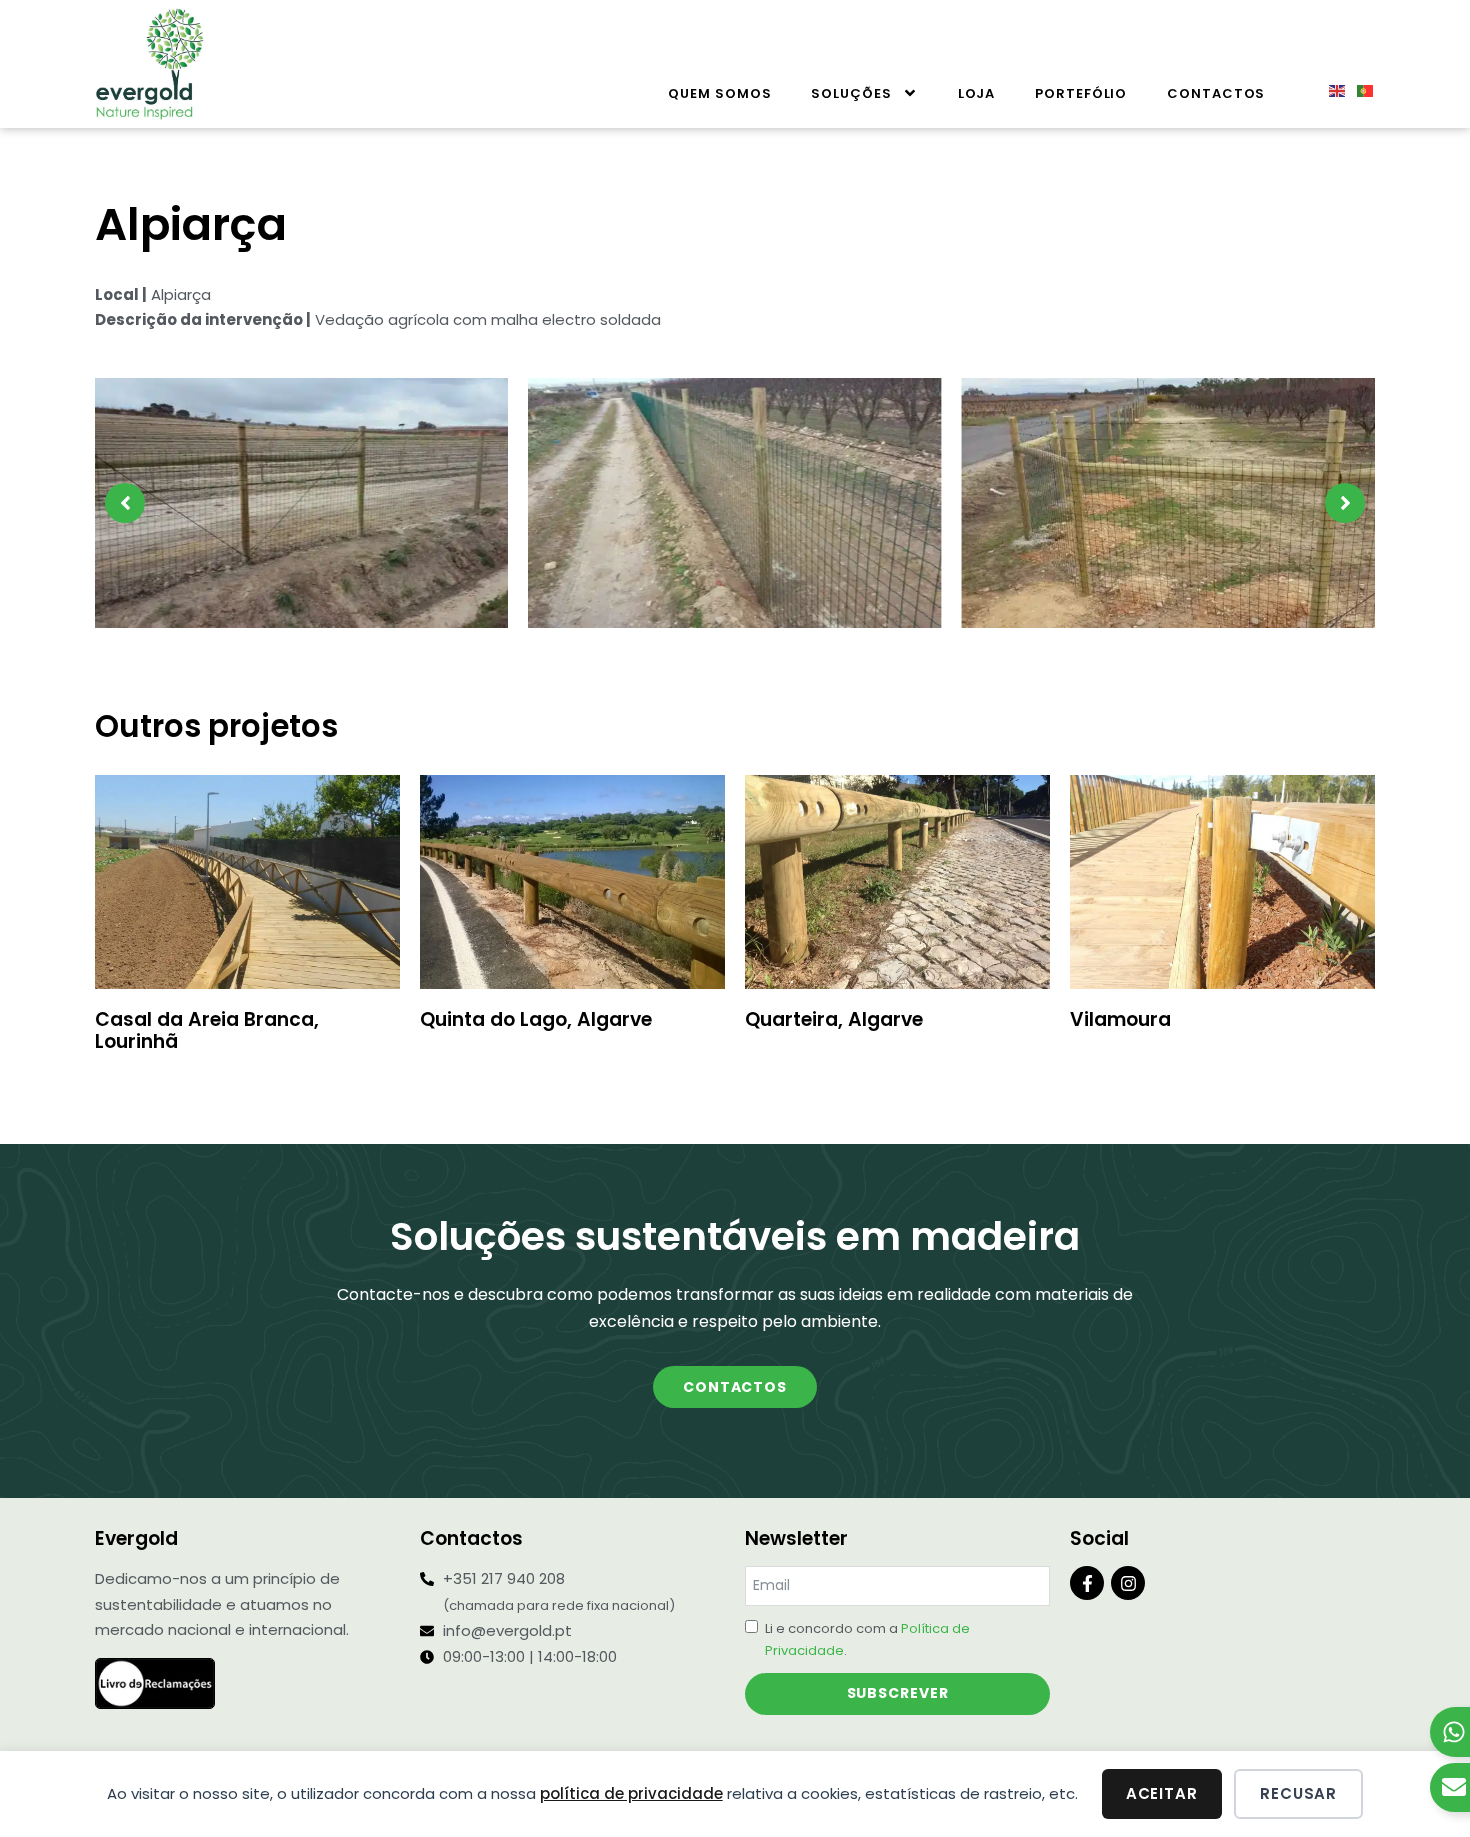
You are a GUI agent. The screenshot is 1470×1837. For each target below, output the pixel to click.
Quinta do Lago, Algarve (536, 1019)
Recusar (1298, 1793)
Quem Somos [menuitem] (719, 93)
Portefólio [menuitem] (1081, 93)
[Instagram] (1128, 1583)
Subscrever (898, 1693)
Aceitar (1162, 1793)
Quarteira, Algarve (834, 1019)
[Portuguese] (1361, 89)
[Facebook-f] (1087, 1583)
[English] (1333, 89)
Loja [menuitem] (977, 93)
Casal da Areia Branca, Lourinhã (207, 1031)
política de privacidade (631, 1793)
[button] (125, 503)
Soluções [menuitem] (851, 93)
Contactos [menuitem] (1216, 93)
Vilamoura (1120, 1019)
